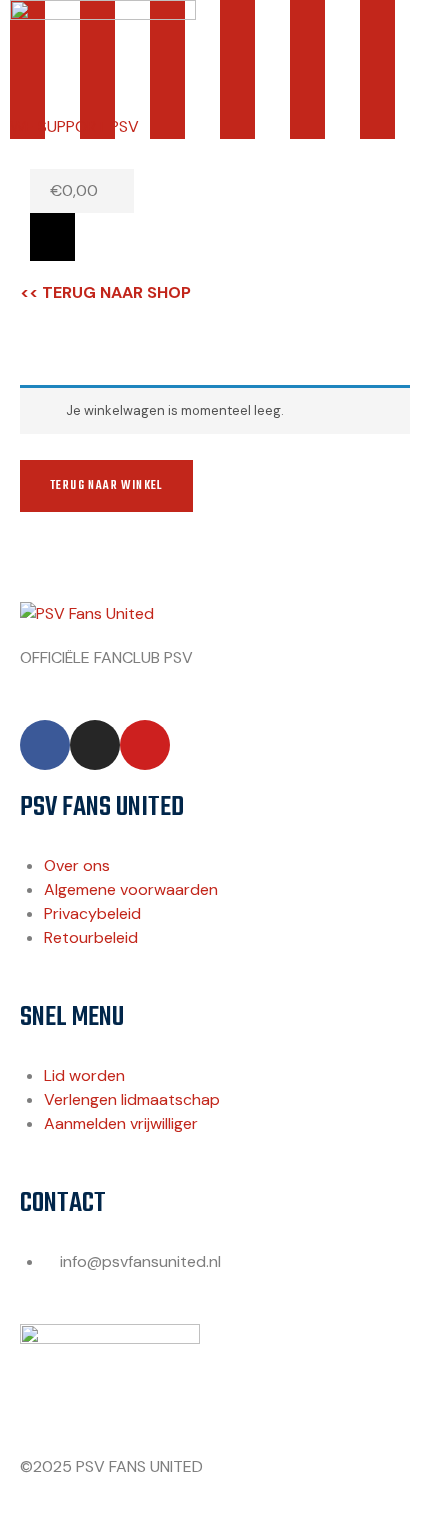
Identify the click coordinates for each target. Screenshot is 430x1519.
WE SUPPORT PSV (74, 126)
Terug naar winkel (106, 486)
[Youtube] (145, 745)
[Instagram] (95, 745)
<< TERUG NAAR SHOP (105, 292)
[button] (52, 237)
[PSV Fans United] (87, 613)
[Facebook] (45, 745)
